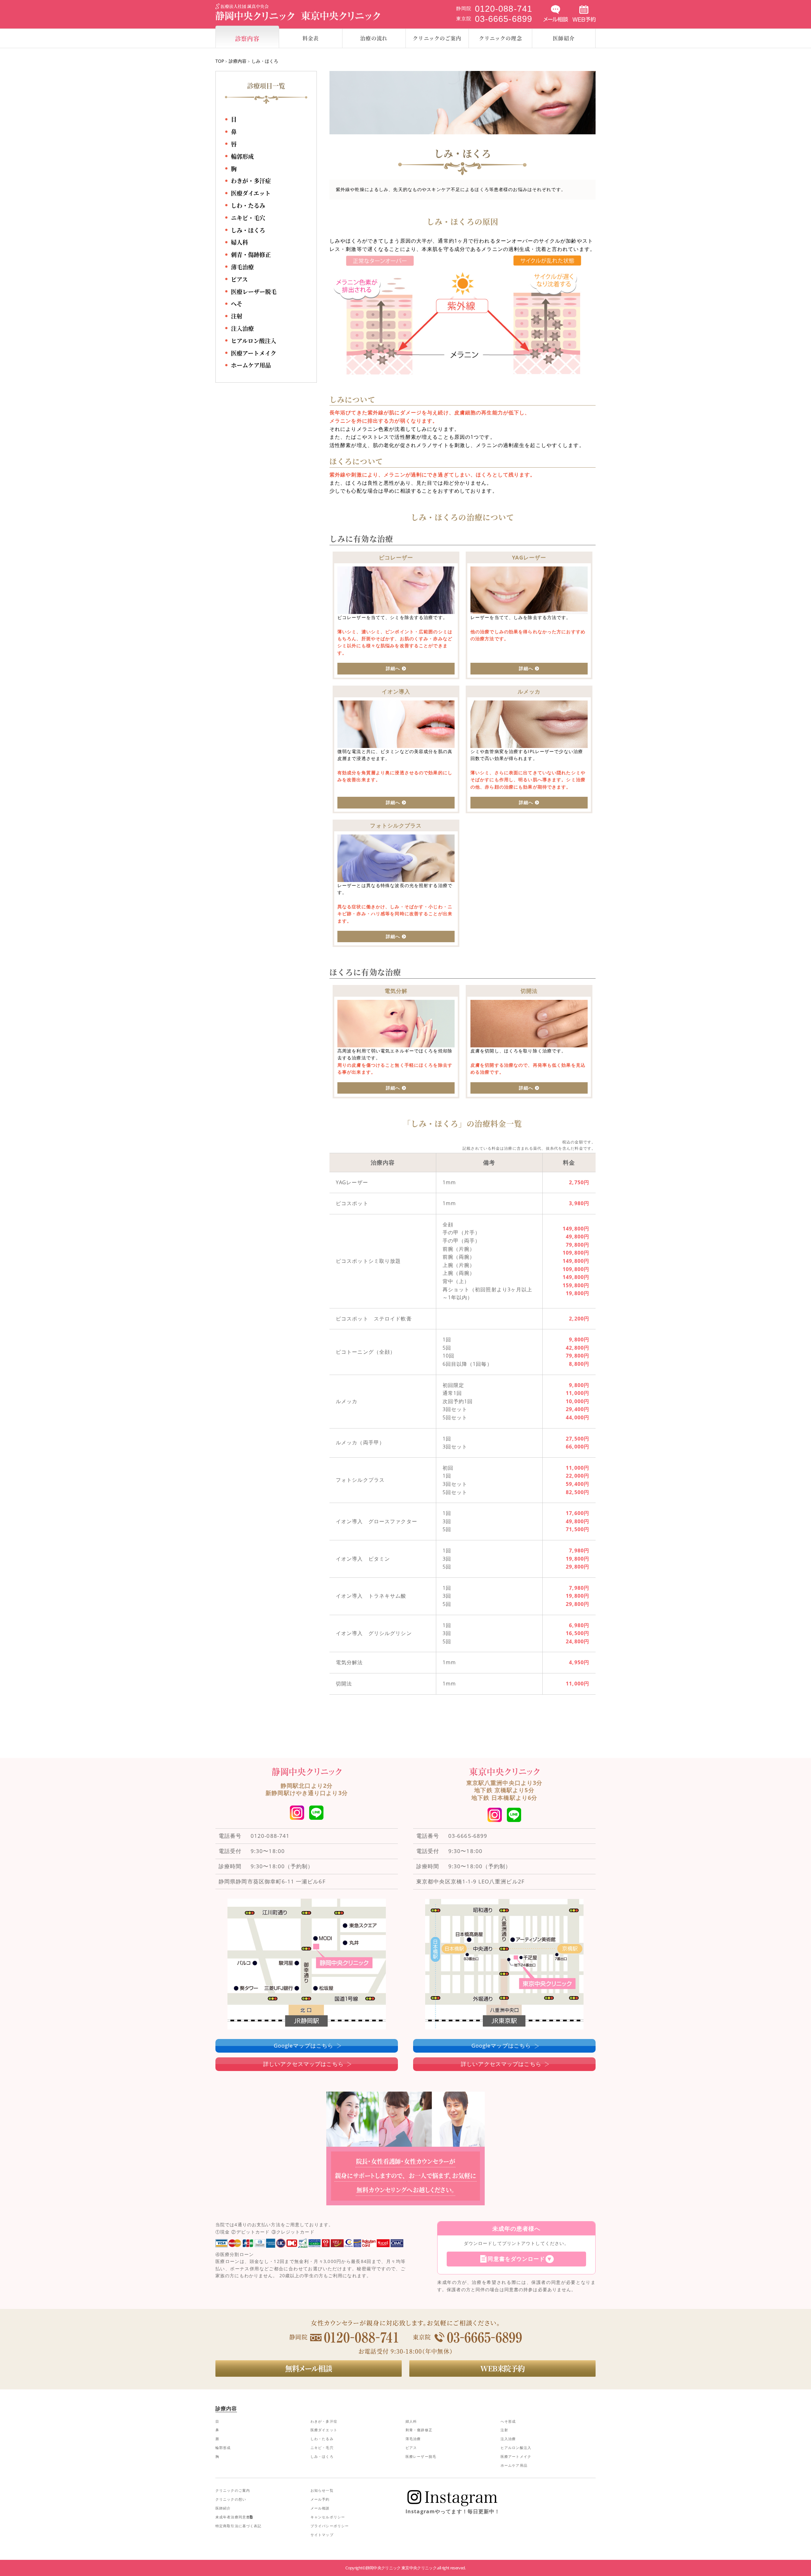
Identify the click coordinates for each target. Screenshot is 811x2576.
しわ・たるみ (248, 205)
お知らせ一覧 (322, 2490)
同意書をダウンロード (516, 2259)
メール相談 (320, 2508)
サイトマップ (322, 2535)
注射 (237, 316)
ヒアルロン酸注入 (254, 341)
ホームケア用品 (251, 365)
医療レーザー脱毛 (254, 291)
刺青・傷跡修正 (251, 254)
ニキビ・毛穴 (248, 218)
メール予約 (320, 2499)
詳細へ (393, 668)
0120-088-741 (270, 1836)
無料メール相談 (309, 2368)
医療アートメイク (254, 353)
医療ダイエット (251, 193)
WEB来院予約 (502, 2368)
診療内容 (238, 61)
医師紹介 (223, 2508)
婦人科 (239, 242)
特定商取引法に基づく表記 (238, 2526)
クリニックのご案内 (233, 2490)
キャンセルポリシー (328, 2517)
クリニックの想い (231, 2499)
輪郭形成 (242, 156)
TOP (220, 61)
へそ (237, 304)
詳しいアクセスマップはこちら (303, 2064)
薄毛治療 (242, 267)
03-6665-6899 (468, 1836)
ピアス (239, 279)
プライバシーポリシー (330, 2526)
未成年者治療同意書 (233, 2517)
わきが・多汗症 (251, 181)
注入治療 (242, 328)
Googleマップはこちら (304, 2045)
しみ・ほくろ (248, 230)
